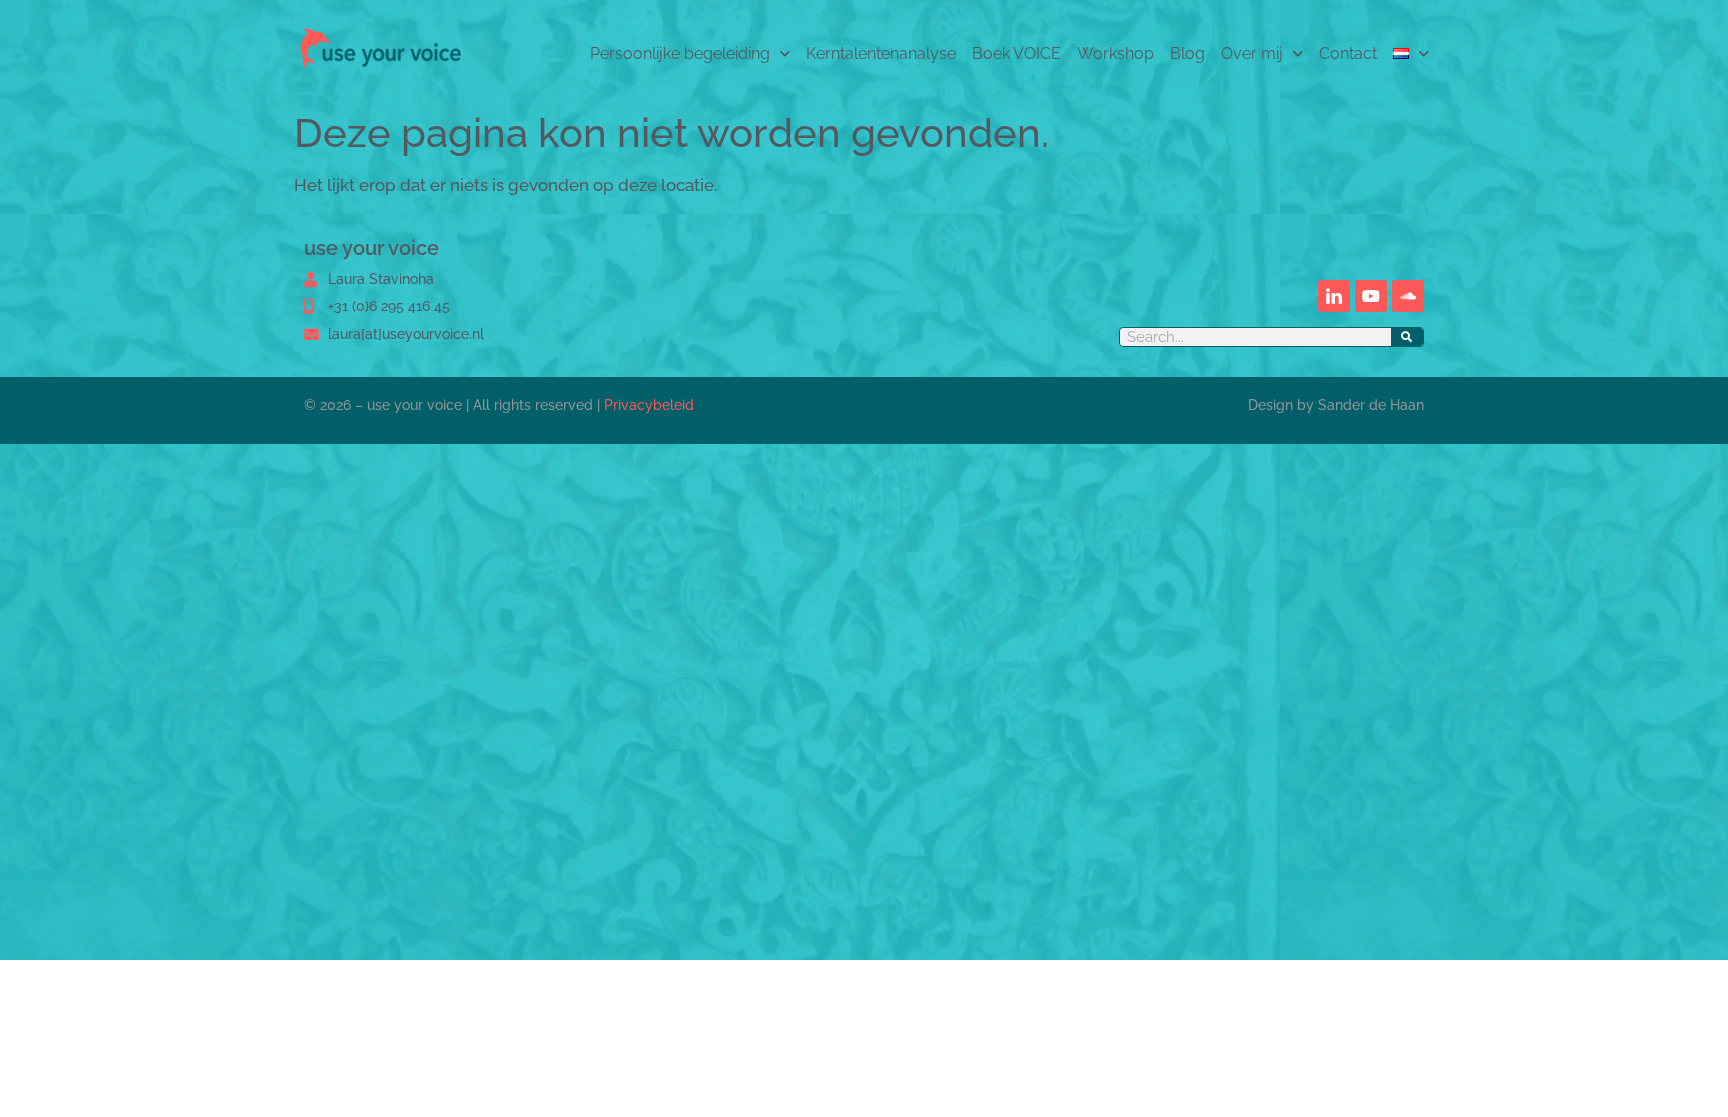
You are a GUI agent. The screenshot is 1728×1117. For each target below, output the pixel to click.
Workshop (1115, 53)
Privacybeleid (649, 405)
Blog (1187, 53)
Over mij (1252, 53)
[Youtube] (1371, 296)
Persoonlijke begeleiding (680, 53)
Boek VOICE (1016, 53)
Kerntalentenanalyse (881, 53)
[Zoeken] (1407, 337)
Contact (1348, 53)
